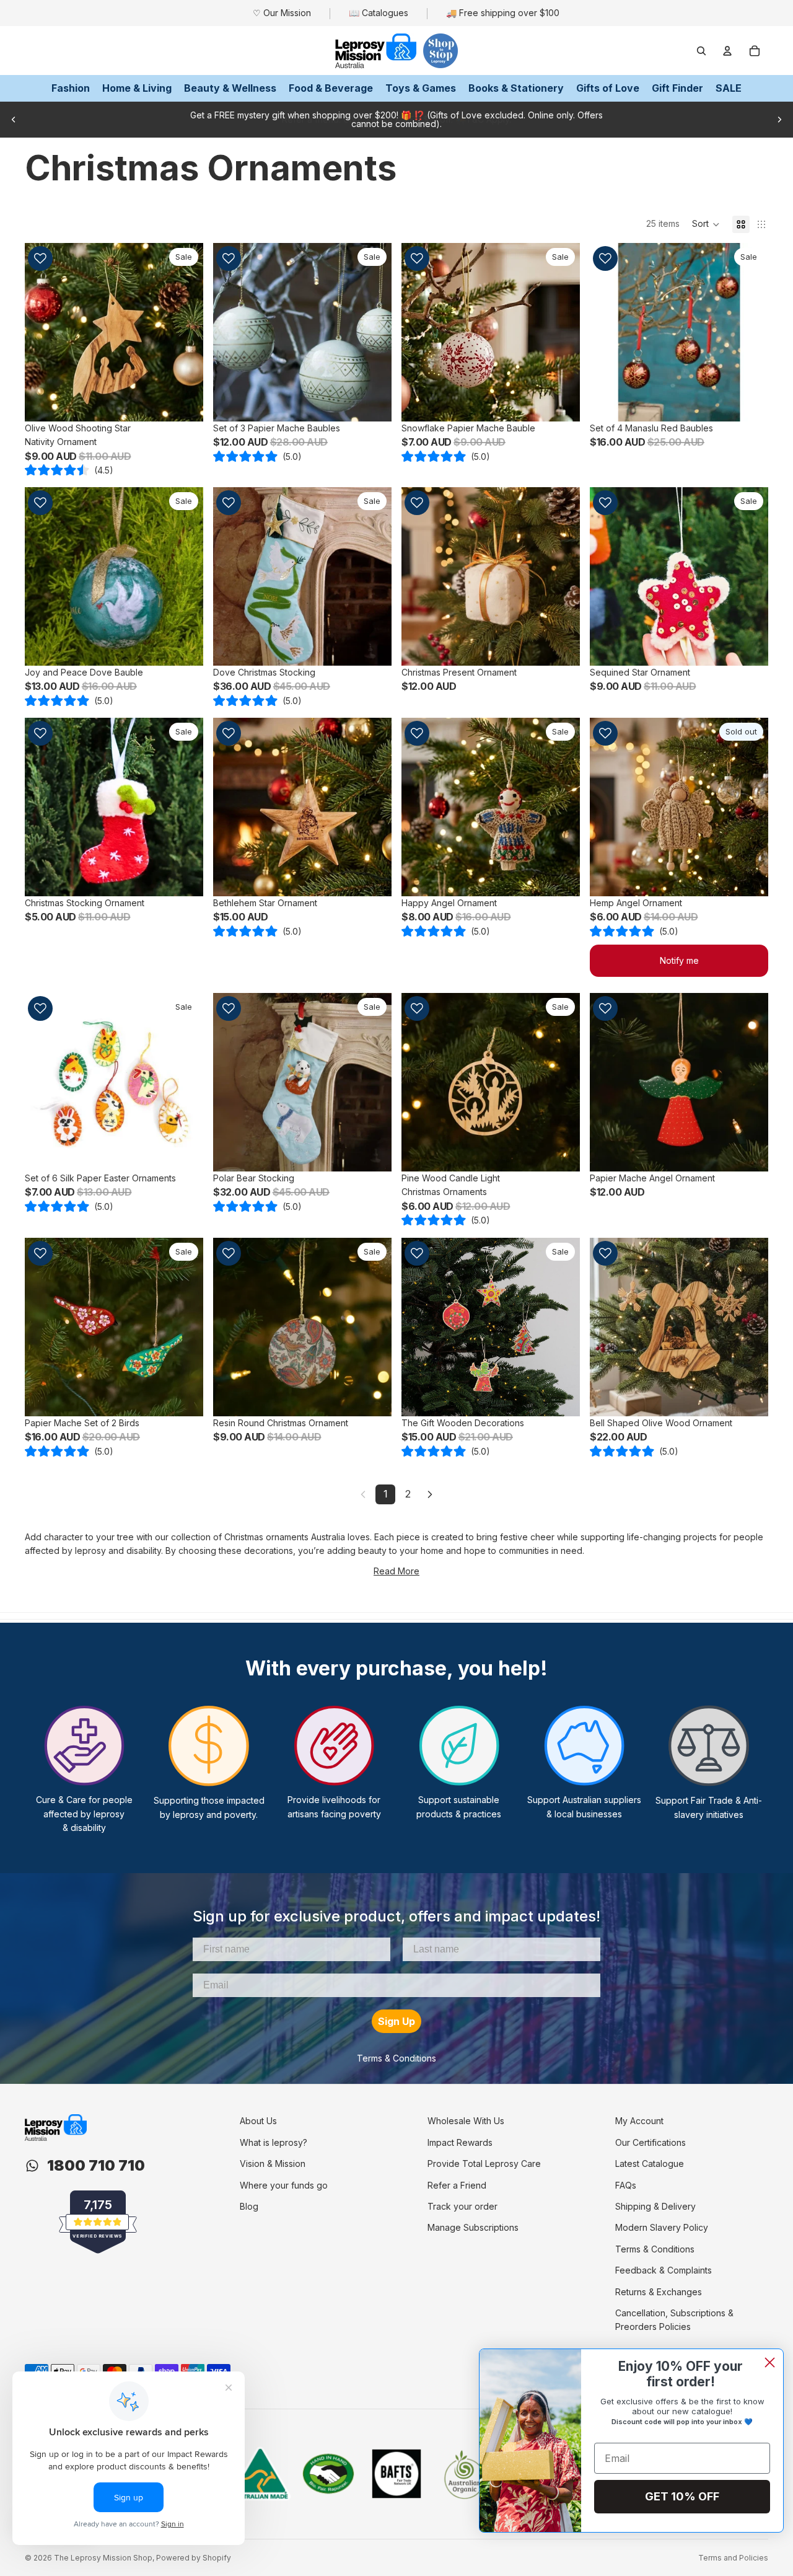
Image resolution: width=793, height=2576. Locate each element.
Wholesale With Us (466, 2121)
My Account (639, 2121)
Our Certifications (651, 2142)
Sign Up (396, 2021)
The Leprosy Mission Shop (103, 2558)
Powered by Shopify (194, 2558)
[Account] (727, 51)
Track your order (462, 2206)
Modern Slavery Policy (662, 2227)
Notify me (679, 960)
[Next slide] (779, 120)
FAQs (626, 2185)
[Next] (430, 1494)
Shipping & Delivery (655, 2206)
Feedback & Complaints (664, 2270)
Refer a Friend (457, 2185)
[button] (706, 224)
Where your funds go (284, 2185)
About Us (258, 2121)
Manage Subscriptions (473, 2227)
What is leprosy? (274, 2142)
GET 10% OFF (682, 2496)
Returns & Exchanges (659, 2292)
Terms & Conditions (396, 2058)
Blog (249, 2206)
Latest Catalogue (650, 2164)
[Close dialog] (770, 2362)
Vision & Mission (273, 2164)
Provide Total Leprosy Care (484, 2164)
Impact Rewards (460, 2142)
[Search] (701, 51)
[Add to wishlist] (40, 258)
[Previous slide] (14, 120)
